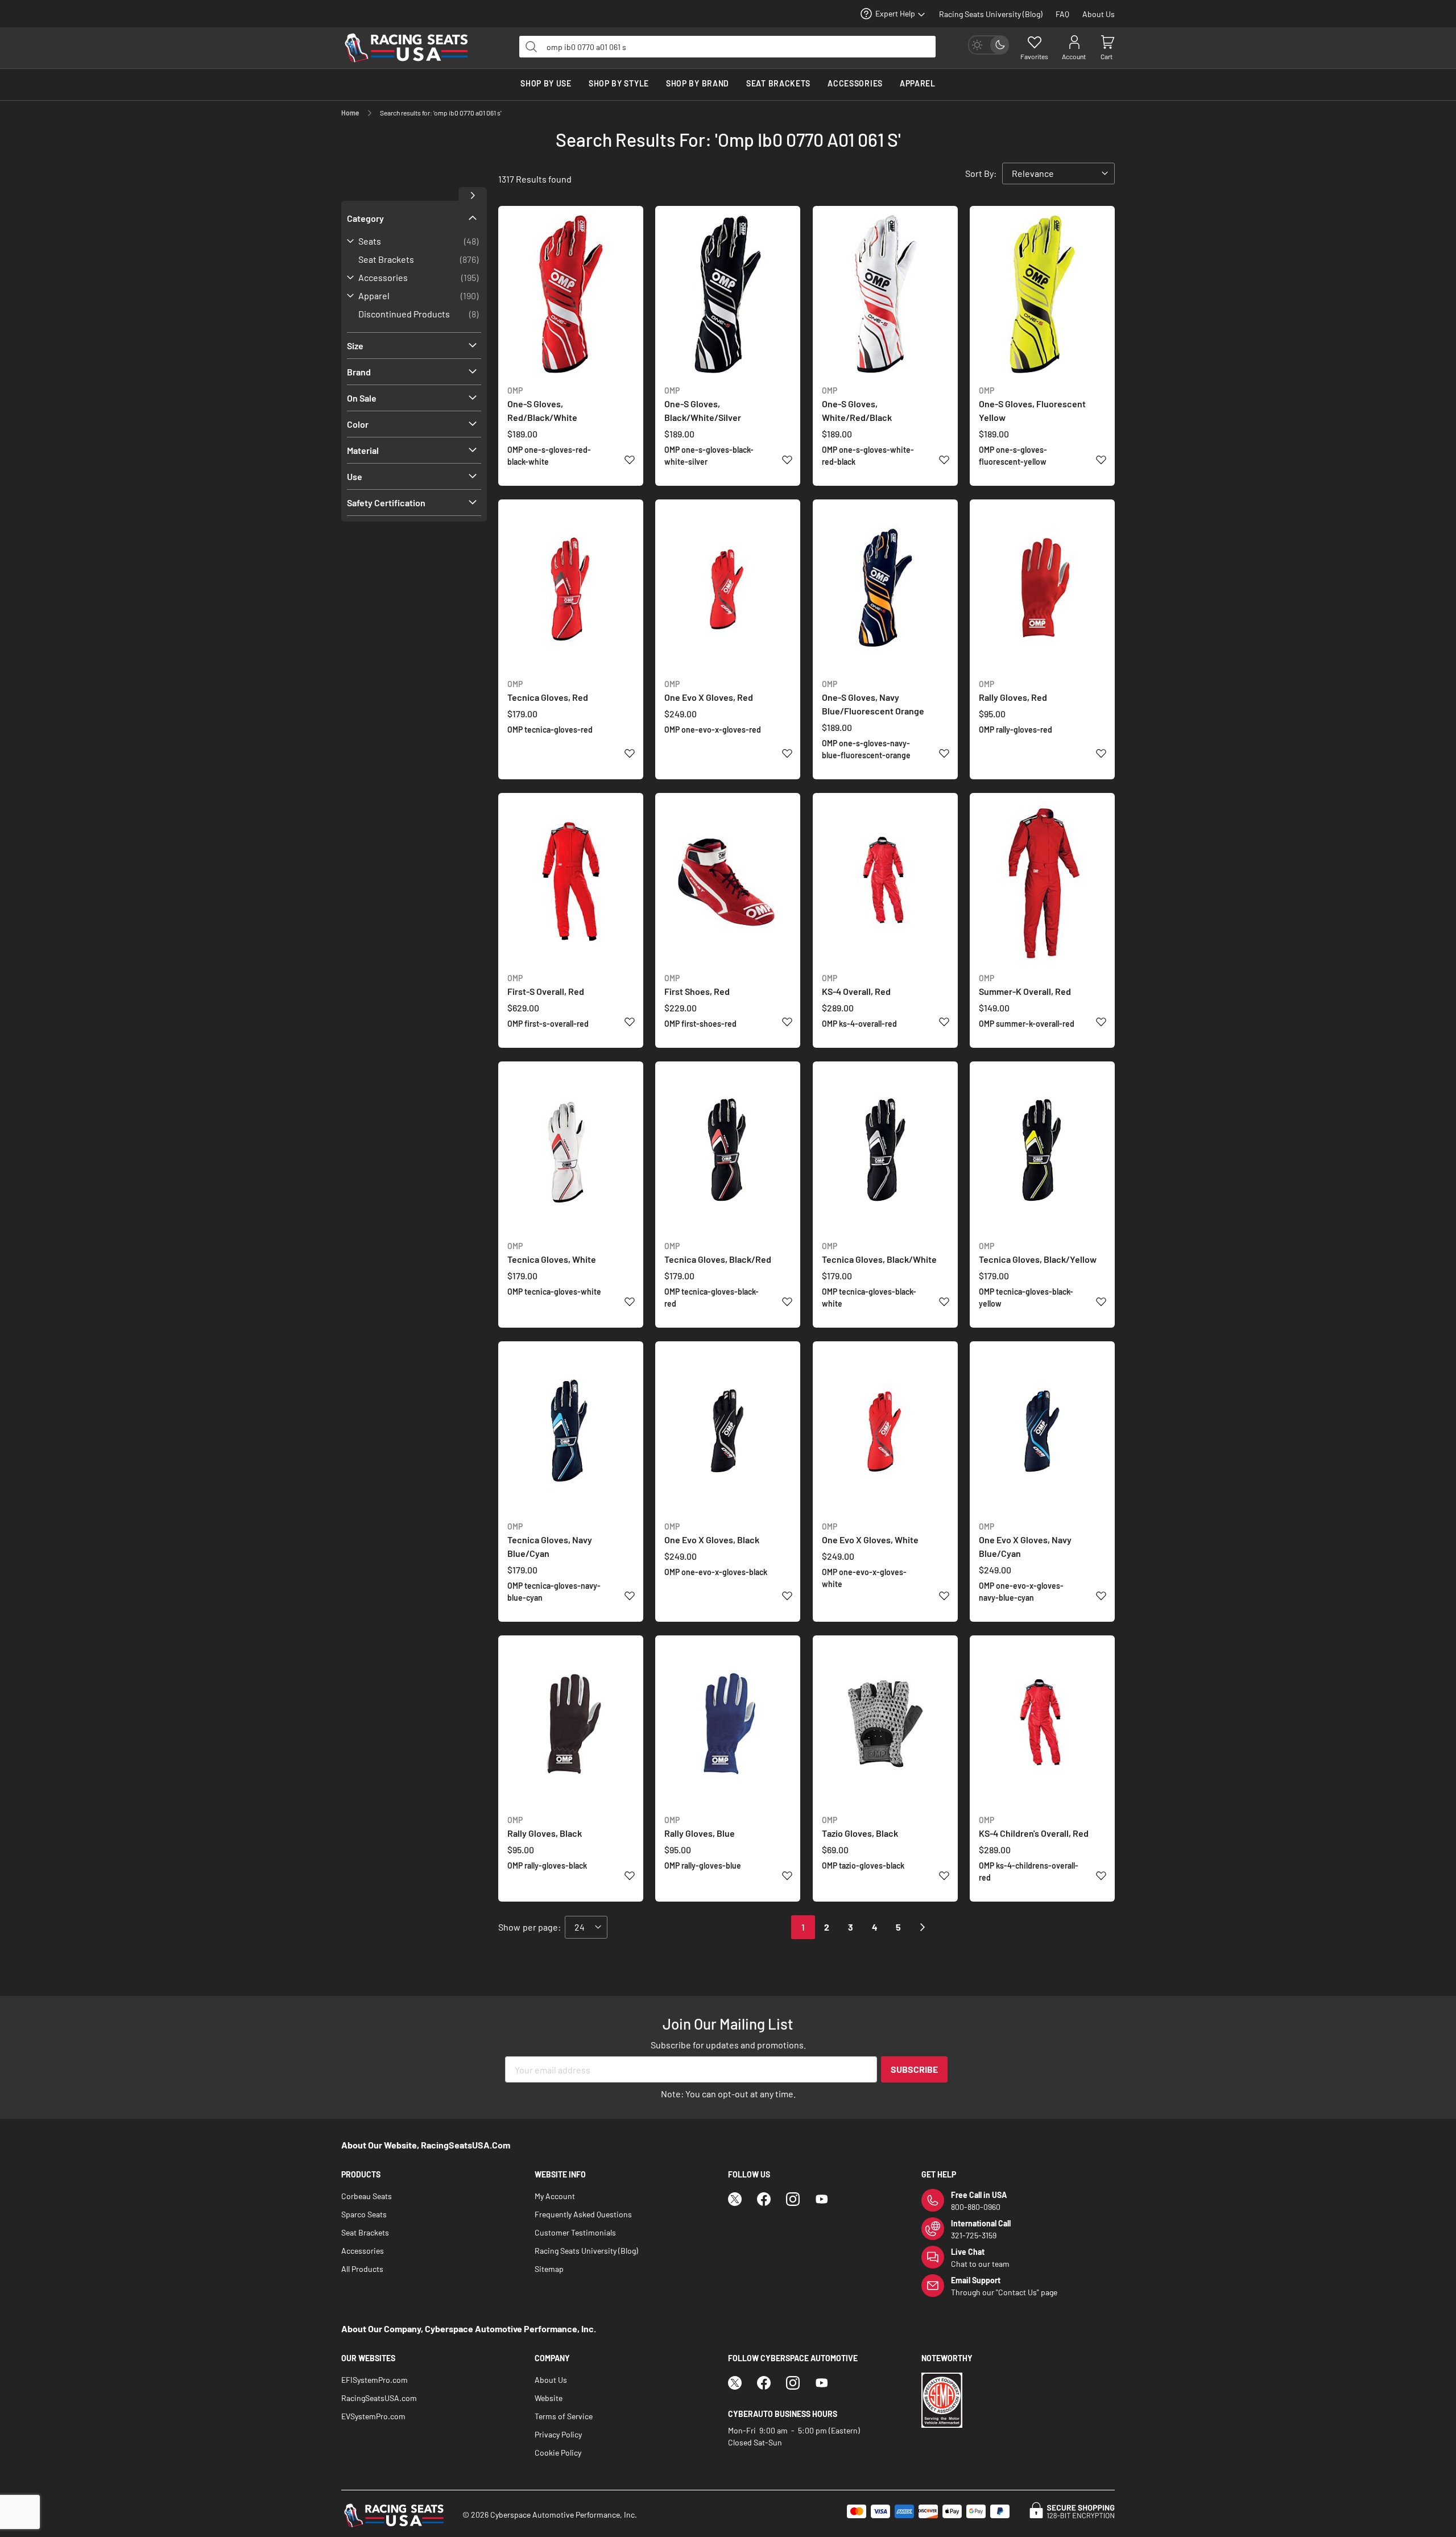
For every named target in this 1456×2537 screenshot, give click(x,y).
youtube (822, 2199)
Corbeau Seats (367, 2196)
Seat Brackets (365, 2232)
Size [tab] (355, 346)
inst (793, 2199)
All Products (362, 2269)
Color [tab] (358, 424)
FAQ (1062, 14)
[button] (629, 459)
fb (764, 2199)
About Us (1099, 14)
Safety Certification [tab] (386, 503)
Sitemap (549, 2269)
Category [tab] (365, 218)
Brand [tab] (359, 372)
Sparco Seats (364, 2214)
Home (351, 113)
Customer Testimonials (575, 2232)
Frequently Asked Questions (583, 2214)
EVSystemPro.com (373, 2416)
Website (549, 2398)
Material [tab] (363, 450)
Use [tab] (355, 476)
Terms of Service (564, 2416)
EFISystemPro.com (375, 2380)
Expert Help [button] (895, 13)
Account (1074, 56)
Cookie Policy (558, 2453)
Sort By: (981, 173)
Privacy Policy (558, 2434)
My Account (555, 2196)
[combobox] (727, 47)
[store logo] (412, 48)
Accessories (363, 2251)
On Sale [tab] (362, 398)
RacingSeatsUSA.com (379, 2398)
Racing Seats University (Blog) (991, 14)
